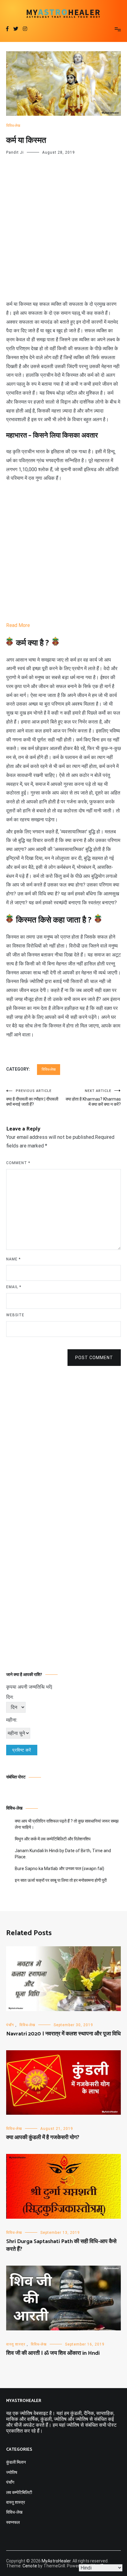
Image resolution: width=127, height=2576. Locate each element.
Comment (18, 1163)
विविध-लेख (13, 126)
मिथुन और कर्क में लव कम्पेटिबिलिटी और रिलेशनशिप (53, 1839)
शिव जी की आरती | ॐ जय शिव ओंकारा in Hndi (53, 2353)
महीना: (12, 1720)
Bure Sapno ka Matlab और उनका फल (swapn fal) (59, 1869)
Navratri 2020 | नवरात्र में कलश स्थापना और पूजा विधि (63, 2034)
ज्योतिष (12, 2472)
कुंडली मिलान (16, 2462)
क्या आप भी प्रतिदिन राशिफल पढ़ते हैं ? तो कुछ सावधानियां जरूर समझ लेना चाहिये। (67, 1824)
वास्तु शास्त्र (16, 2344)
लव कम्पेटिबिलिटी (19, 2492)
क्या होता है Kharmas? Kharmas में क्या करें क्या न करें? (93, 1098)
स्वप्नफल (13, 2522)
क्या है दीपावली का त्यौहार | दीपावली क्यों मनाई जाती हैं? (32, 1098)
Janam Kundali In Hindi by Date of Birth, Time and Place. (63, 1854)
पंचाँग (10, 2025)
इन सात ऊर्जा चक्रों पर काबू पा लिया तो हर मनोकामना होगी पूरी (61, 1880)
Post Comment (94, 1358)
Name (13, 1259)
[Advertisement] (63, 234)
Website (15, 1315)
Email (14, 1287)
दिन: (10, 1697)
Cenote (30, 2566)
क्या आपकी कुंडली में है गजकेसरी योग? (43, 2138)
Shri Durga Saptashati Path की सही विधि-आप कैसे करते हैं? (61, 2245)
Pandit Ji (15, 152)
